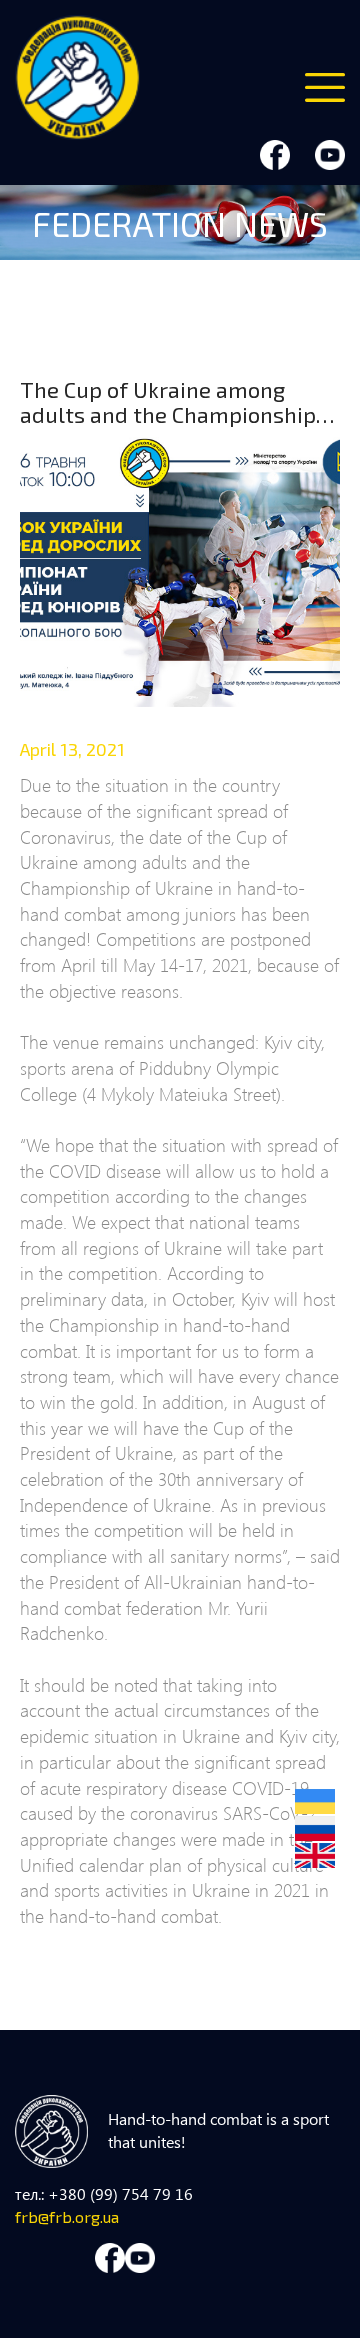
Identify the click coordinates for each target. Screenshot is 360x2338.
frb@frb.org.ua (67, 2216)
